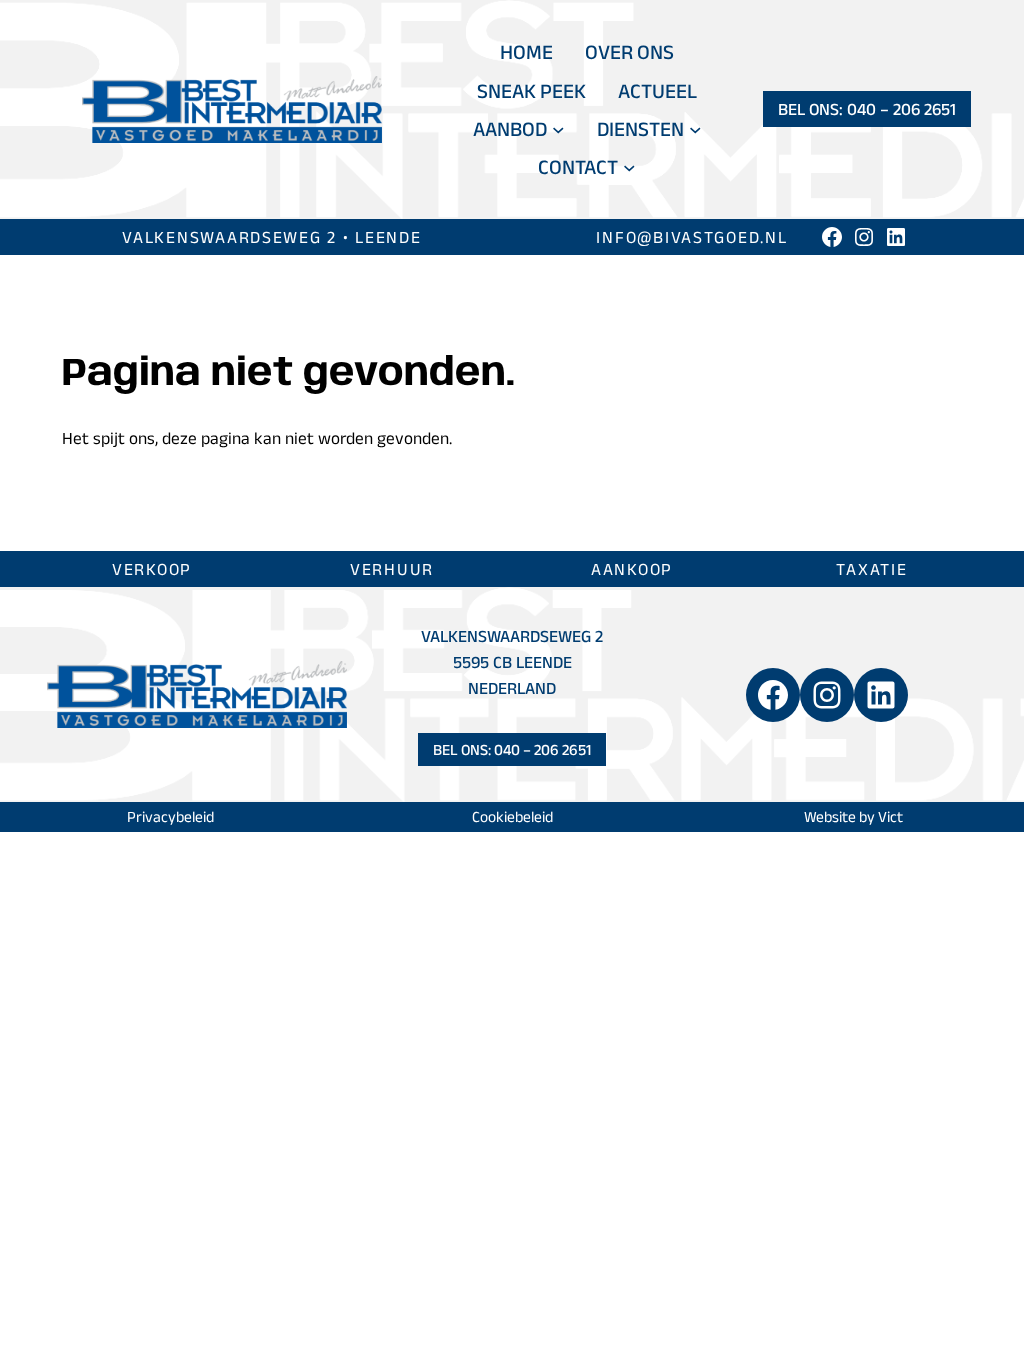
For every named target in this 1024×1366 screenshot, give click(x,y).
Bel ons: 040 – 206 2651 (867, 108)
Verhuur (392, 568)
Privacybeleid (170, 816)
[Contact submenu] (629, 167)
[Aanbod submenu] (558, 128)
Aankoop (632, 568)
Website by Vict (853, 816)
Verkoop (152, 568)
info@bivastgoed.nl (691, 236)
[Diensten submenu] (695, 128)
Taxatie (871, 568)
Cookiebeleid (512, 816)
